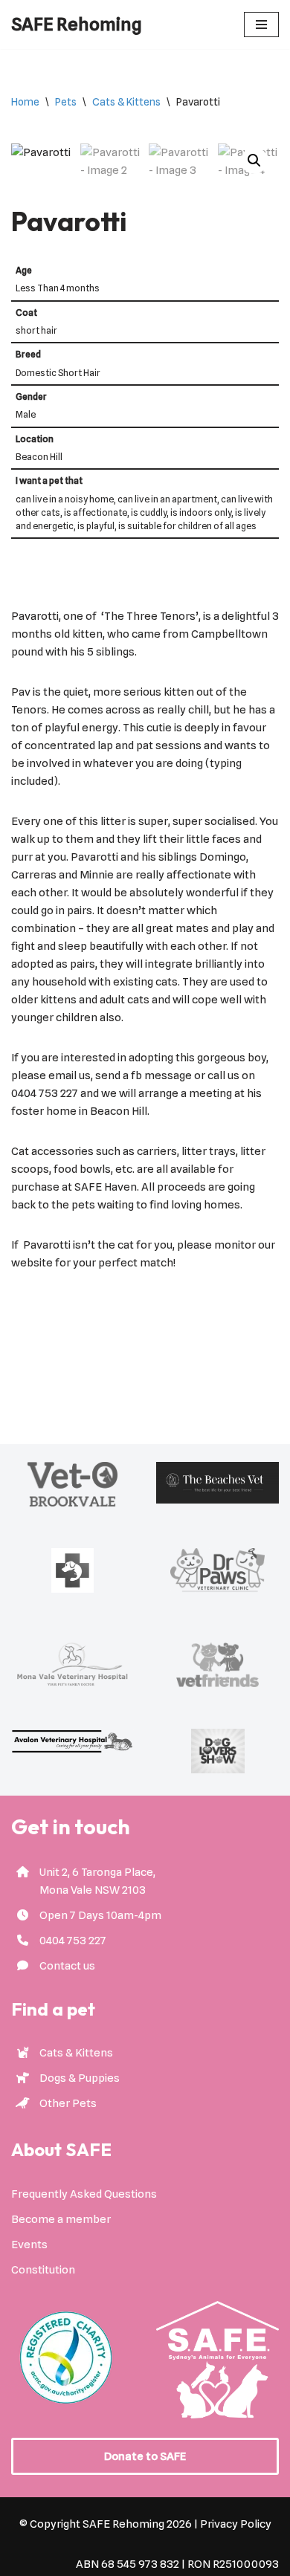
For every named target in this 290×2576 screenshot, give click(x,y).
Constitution (43, 2270)
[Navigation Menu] (261, 25)
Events (29, 2245)
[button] (254, 161)
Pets (66, 102)
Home (25, 102)
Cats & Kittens (126, 102)
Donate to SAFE (145, 2456)
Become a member (61, 2219)
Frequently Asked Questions (84, 2194)
